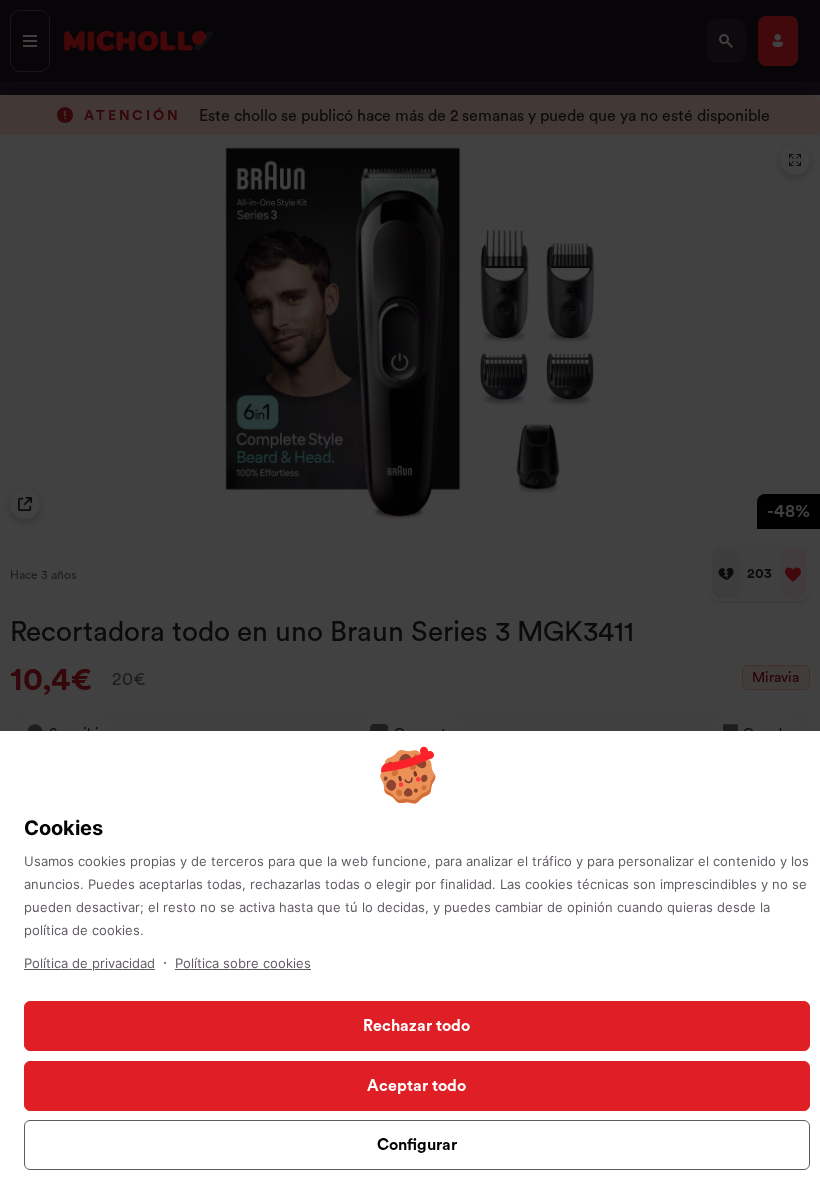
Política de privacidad (89, 963)
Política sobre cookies (243, 963)
